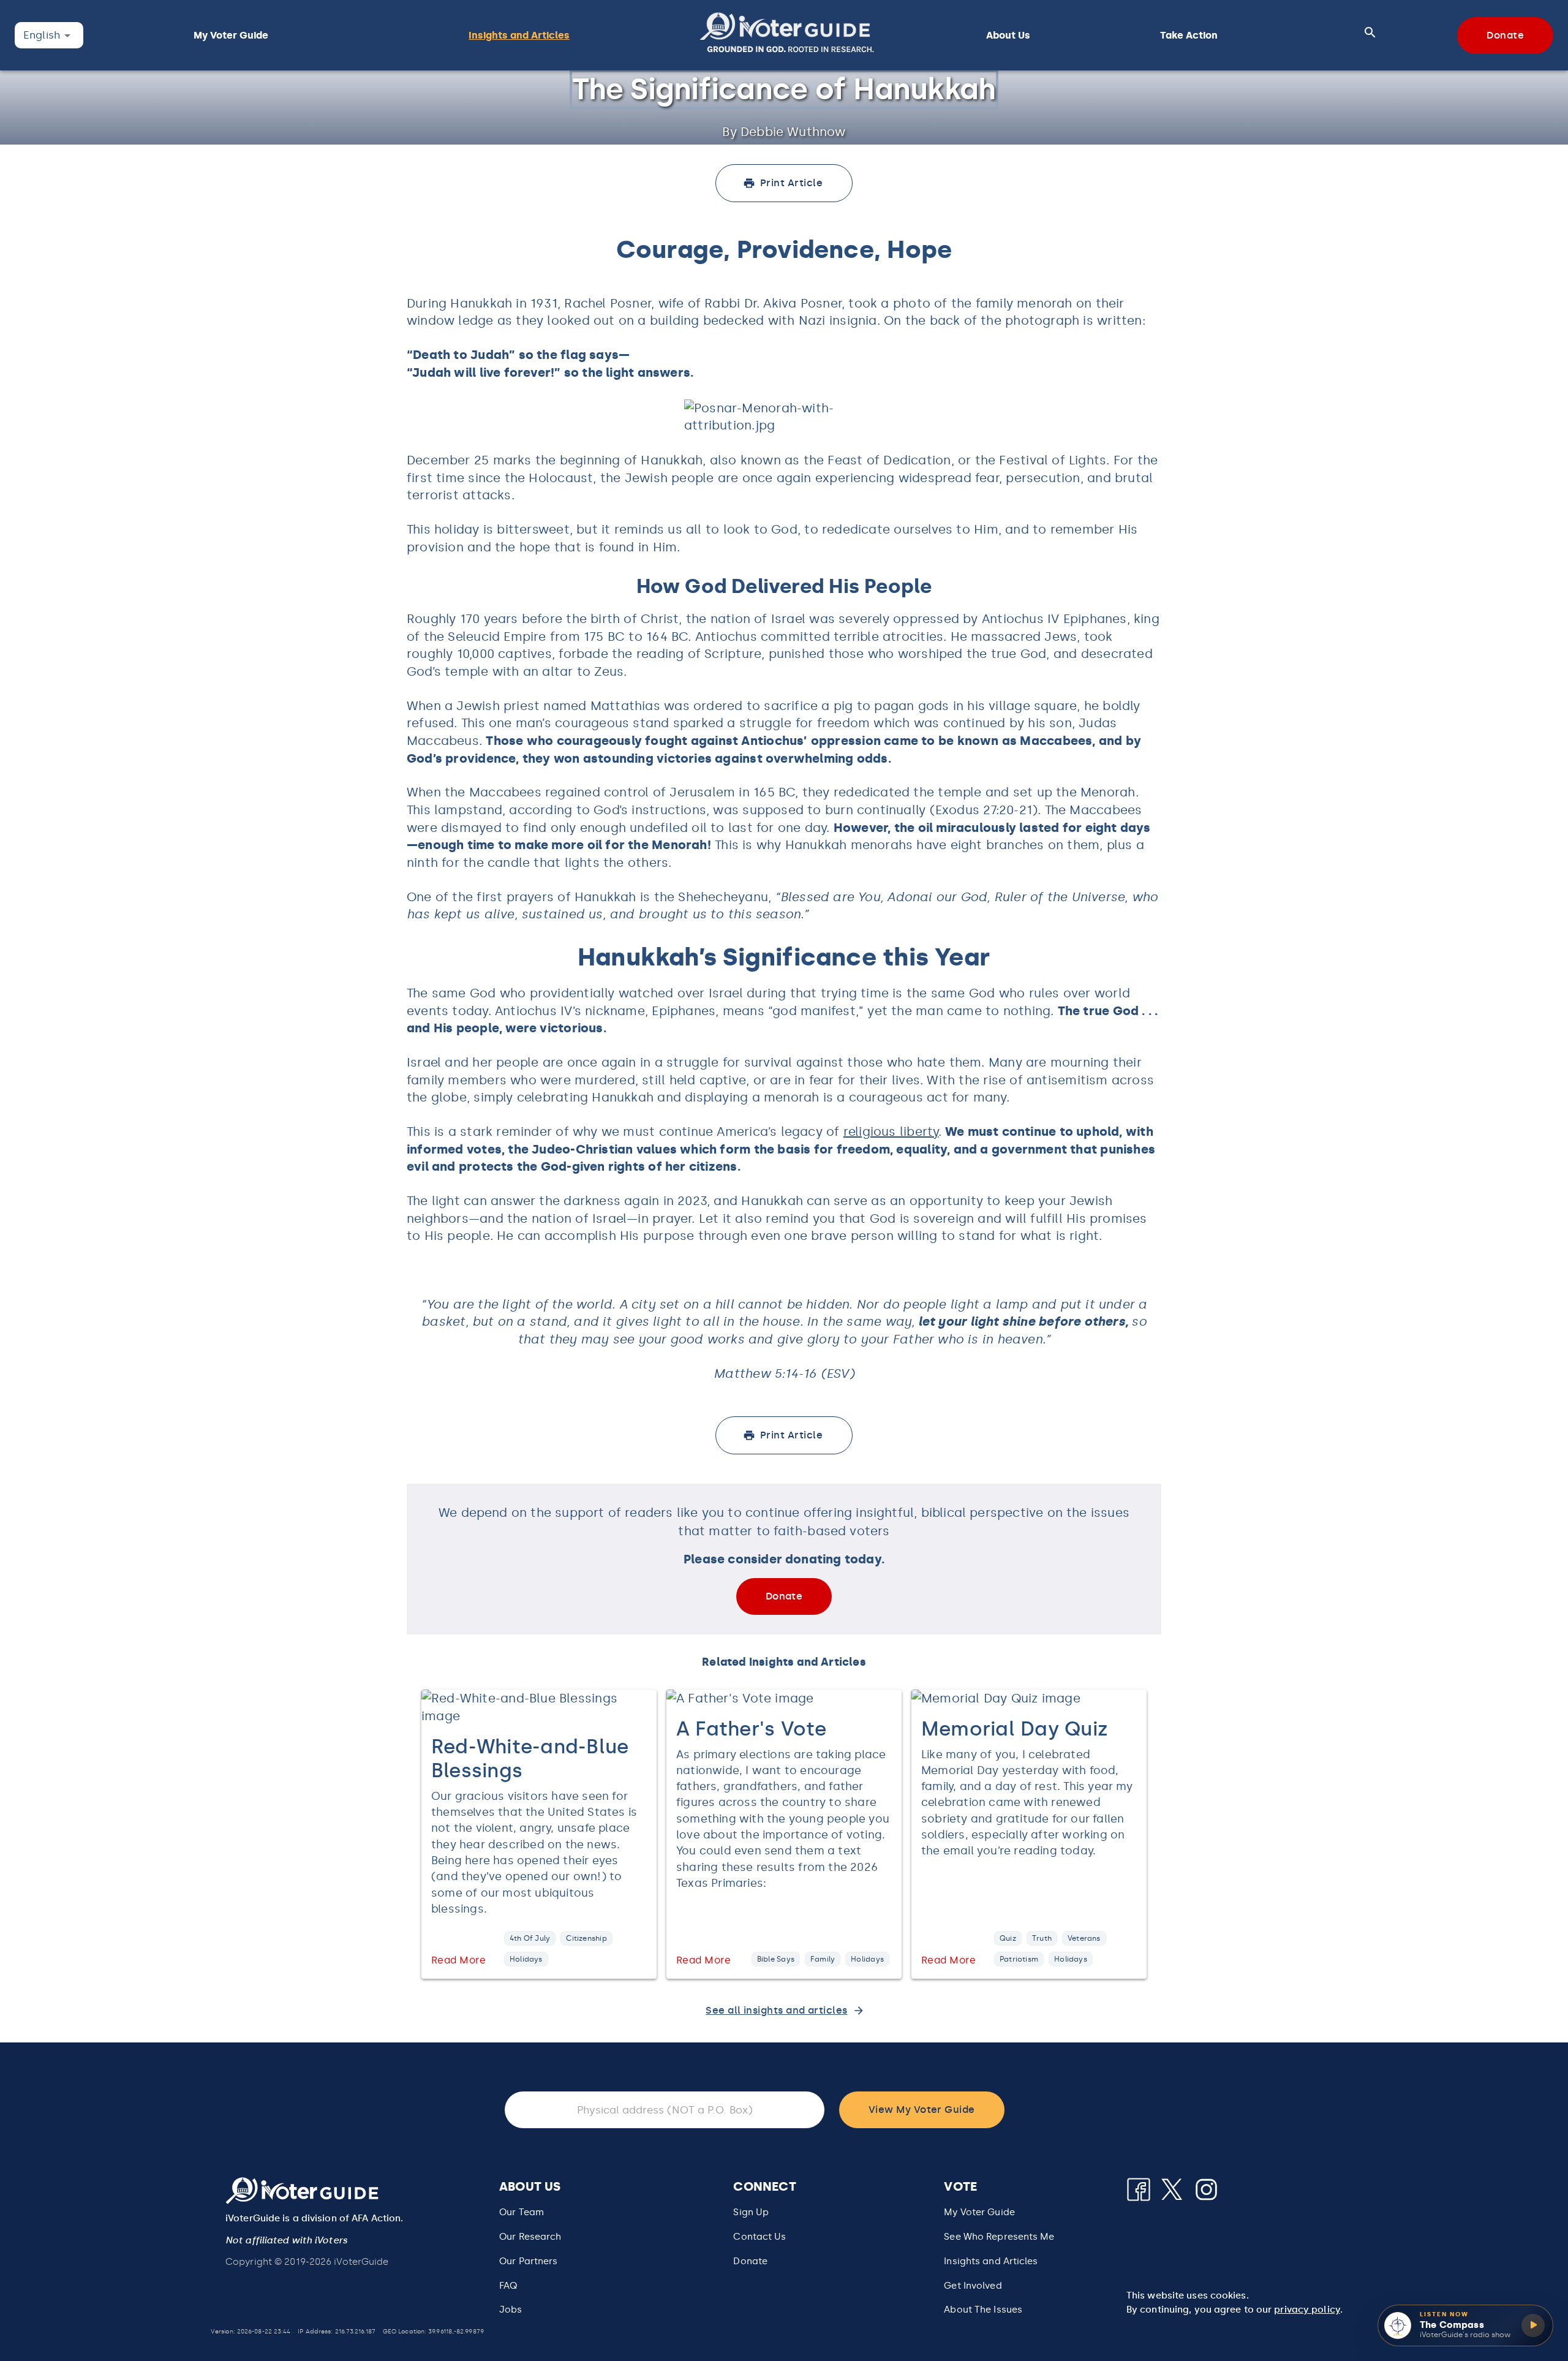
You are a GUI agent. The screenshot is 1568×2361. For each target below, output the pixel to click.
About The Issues (983, 2310)
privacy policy (1307, 2310)
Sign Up (751, 2212)
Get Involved (973, 2286)
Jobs (511, 2310)
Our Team (522, 2212)
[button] (787, 35)
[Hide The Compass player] (1551, 2306)
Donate (750, 2261)
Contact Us (759, 2237)
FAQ (508, 2286)
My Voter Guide (979, 2212)
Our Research (530, 2237)
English (42, 35)
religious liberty (891, 1131)
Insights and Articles (991, 2261)
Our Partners (528, 2261)
